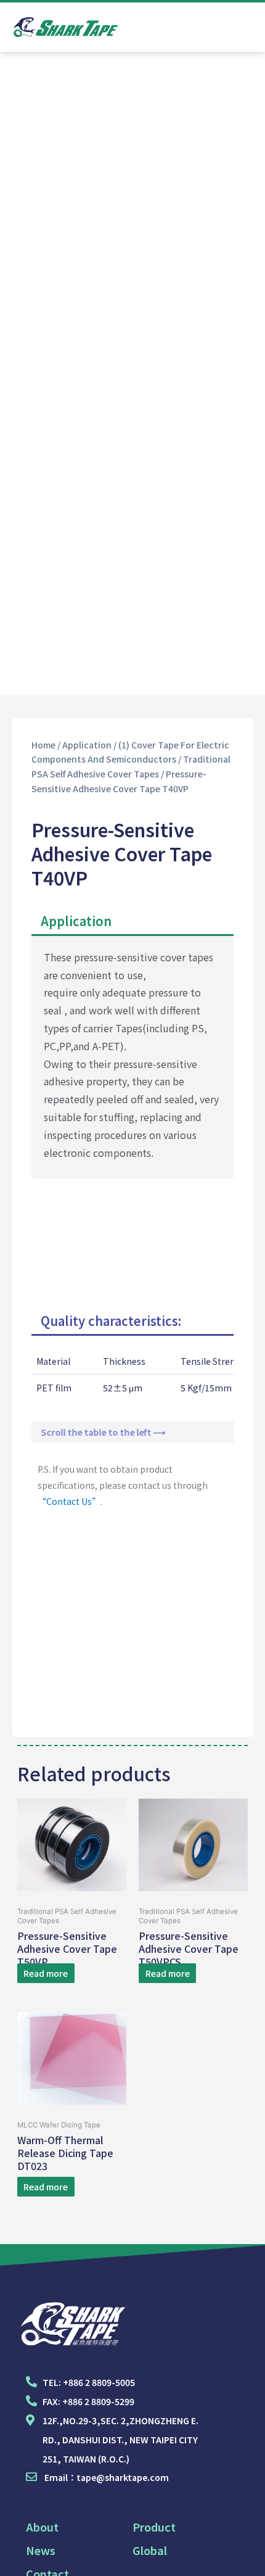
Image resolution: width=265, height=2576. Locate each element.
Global (150, 2550)
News (41, 2550)
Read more (46, 1973)
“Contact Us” (69, 1501)
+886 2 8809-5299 (98, 2401)
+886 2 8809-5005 (99, 2382)
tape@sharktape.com (123, 2477)
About (42, 2527)
